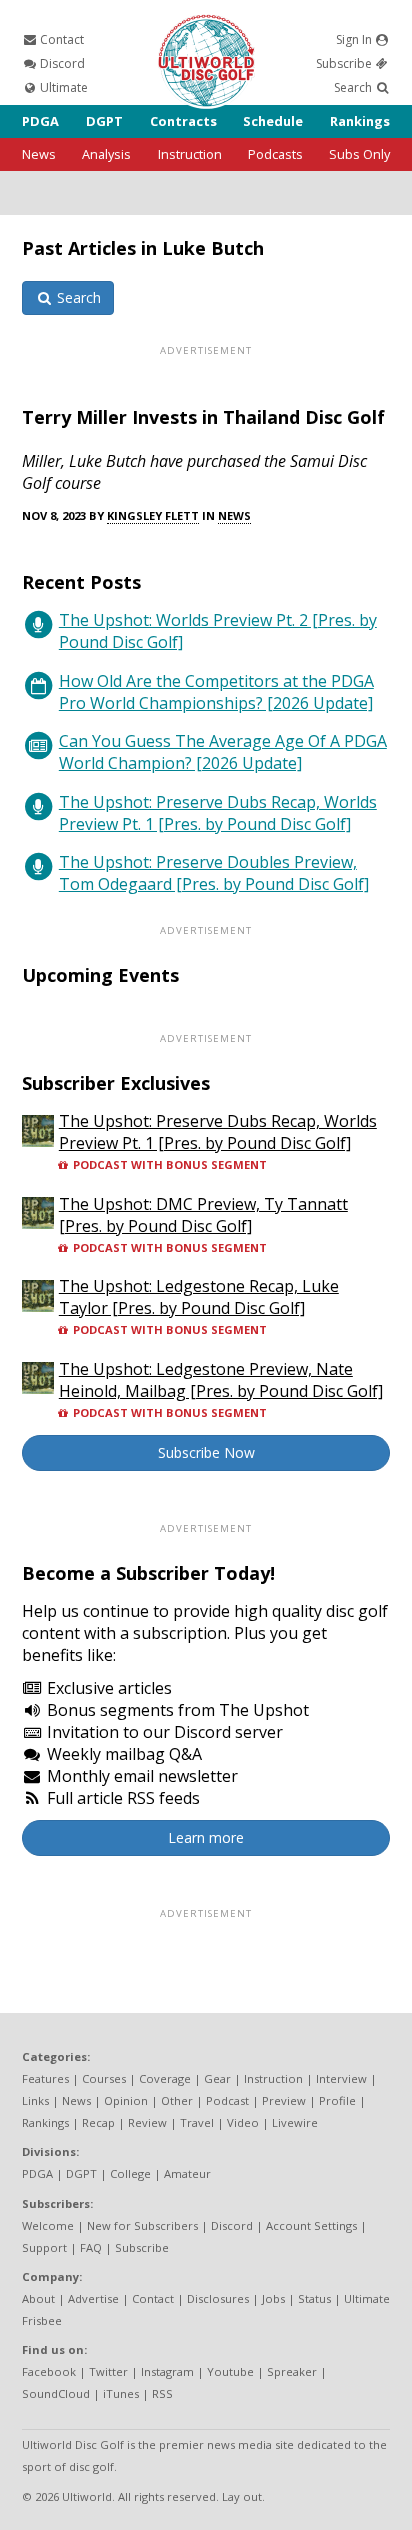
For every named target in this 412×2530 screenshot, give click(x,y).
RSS (162, 2393)
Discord (61, 63)
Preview (284, 2100)
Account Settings (311, 2225)
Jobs (273, 2298)
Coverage (165, 2078)
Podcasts (275, 154)
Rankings (360, 121)
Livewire (295, 2122)
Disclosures (218, 2298)
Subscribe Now (206, 1452)
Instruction (190, 154)
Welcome (48, 2225)
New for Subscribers (142, 2225)
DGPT (104, 121)
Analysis (106, 154)
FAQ (91, 2247)
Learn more (206, 1837)
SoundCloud (56, 2393)
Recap (98, 2122)
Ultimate (62, 87)
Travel (197, 2122)
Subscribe (345, 63)
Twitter (108, 2371)
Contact (60, 39)
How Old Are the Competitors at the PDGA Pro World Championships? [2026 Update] (216, 692)
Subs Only (359, 154)
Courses (104, 2078)
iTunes (121, 2393)
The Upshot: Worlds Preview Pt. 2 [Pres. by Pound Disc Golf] (218, 631)
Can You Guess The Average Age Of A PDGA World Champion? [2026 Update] (223, 752)
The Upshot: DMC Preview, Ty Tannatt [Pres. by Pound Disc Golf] (203, 1215)
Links (35, 2100)
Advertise (93, 2298)
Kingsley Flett (153, 515)
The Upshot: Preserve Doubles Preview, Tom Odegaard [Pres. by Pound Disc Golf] (214, 873)
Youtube (230, 2371)
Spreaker (292, 2371)
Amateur (187, 2173)
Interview (341, 2078)
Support (44, 2247)
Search (354, 87)
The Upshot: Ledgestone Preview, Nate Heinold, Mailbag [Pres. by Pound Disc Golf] (221, 1380)
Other (177, 2100)
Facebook (49, 2371)
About (38, 2298)
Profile (337, 2100)
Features (45, 2078)
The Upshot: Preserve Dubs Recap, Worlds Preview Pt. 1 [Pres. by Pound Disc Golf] (218, 813)
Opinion (126, 2100)
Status (314, 2298)
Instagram (167, 2371)
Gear (217, 2078)
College (130, 2173)
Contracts (183, 121)
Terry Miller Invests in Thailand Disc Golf (203, 417)
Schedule (273, 121)
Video (243, 2122)
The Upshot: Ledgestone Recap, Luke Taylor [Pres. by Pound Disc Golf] (199, 1297)
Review (147, 2122)
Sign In (355, 39)
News (39, 154)
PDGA (40, 121)
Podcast (227, 2100)
